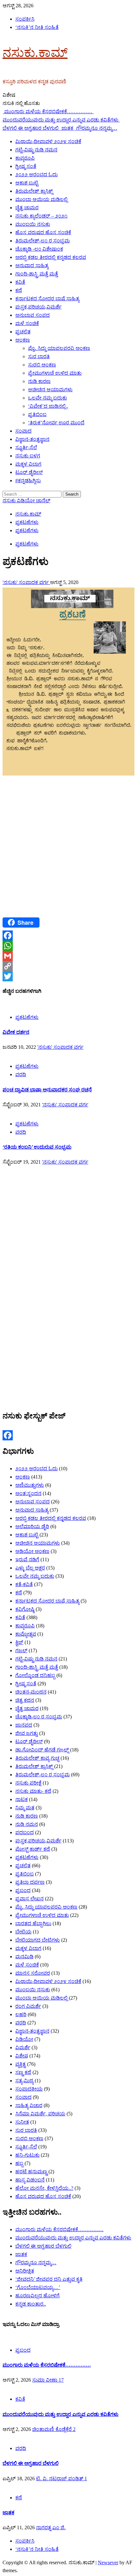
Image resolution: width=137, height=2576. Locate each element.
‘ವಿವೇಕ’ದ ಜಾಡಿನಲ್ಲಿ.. (48, 406)
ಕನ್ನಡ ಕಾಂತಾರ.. (31, 2304)
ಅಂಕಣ (23, 340)
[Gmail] (68, 956)
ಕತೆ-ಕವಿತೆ (24, 1584)
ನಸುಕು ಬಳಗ (28, 456)
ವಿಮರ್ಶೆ (23, 2047)
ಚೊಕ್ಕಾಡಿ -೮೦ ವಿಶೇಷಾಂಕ (39, 249)
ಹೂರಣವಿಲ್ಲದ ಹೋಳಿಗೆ (37, 2296)
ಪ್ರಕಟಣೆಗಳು (27, 544)
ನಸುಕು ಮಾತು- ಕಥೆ (33, 1791)
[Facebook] (68, 936)
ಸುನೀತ (22, 2122)
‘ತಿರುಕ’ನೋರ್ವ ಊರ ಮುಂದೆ (56, 423)
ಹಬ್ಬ (19, 2163)
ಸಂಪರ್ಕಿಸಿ (25, 19)
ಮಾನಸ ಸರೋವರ (33, 1973)
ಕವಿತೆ (20, 282)
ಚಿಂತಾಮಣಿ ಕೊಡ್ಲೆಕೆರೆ (53, 2429)
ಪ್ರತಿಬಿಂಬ (37, 414)
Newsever (108, 2562)
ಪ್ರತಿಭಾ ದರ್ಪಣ (30, 1882)
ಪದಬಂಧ (25, 1832)
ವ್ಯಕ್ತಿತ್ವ (21, 2064)
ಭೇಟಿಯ (23, 1932)
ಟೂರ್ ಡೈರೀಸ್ (29, 472)
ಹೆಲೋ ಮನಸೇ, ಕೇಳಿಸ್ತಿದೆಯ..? (44, 2188)
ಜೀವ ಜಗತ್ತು (27, 1733)
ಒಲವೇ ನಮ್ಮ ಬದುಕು (47, 398)
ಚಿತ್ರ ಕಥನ (25, 1700)
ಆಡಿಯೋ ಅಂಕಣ (32, 1551)
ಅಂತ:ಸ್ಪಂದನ (28, 1493)
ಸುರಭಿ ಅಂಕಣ (42, 365)
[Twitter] (68, 976)
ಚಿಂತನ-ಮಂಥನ (31, 1692)
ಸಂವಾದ (23, 431)
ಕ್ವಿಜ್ (19, 1642)
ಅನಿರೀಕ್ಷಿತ (25, 2271)
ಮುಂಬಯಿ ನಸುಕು (33, 224)
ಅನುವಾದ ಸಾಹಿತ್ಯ (32, 265)
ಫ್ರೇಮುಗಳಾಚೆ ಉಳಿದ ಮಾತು (55, 373)
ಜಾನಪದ (24, 1725)
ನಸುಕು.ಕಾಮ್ (35, 53)
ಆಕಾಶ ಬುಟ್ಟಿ (27, 183)
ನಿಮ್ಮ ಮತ (25, 1808)
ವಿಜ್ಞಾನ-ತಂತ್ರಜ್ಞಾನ (32, 439)
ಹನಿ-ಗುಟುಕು (27, 2155)
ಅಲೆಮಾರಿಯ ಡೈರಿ (32, 1526)
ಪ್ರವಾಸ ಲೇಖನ (29, 1899)
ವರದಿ (21, 1074)
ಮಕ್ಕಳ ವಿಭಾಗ (28, 464)
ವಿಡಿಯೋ (24, 2039)
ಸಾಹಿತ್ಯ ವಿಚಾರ (29, 2105)
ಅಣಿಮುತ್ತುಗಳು (30, 1485)
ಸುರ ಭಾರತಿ (39, 356)
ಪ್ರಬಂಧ (23, 1890)
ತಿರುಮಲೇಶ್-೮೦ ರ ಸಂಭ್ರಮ (43, 241)
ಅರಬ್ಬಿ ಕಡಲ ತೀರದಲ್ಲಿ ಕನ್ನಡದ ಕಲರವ (51, 257)
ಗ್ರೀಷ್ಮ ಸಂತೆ (26, 166)
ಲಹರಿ (21, 2014)
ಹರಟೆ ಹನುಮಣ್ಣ (31, 2172)
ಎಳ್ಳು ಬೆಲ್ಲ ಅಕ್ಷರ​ (30, 1568)
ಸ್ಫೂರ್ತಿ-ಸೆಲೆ (26, 447)
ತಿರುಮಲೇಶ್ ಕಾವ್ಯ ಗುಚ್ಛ (37, 1758)
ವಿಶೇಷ (22, 2056)
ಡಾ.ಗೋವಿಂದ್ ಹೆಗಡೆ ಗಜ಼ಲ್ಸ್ (42, 1750)
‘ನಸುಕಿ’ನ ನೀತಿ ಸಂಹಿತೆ (37, 27)
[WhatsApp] (68, 946)
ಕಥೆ (19, 290)
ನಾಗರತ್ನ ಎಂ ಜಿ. (51, 2527)
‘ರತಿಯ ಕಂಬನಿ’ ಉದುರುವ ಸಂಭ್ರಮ (37, 1147)
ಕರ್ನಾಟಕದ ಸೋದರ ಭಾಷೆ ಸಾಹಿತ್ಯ (47, 299)
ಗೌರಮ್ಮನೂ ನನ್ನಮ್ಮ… (97, 128)
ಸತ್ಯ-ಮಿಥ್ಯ (24, 2081)
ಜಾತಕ (68, 128)
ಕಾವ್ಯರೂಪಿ (25, 158)
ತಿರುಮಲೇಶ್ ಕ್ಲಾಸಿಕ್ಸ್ (34, 191)
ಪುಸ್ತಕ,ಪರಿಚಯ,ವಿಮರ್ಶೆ (38, 307)
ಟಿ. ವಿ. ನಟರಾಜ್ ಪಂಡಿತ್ (60, 2479)
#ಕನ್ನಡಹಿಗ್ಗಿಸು (28, 480)
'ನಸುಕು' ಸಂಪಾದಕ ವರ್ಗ (26, 582)
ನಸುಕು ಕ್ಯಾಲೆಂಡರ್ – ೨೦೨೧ (41, 216)
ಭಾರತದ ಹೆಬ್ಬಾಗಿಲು (33, 1923)
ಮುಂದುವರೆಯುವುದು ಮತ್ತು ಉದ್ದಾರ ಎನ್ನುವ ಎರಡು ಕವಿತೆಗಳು (73, 2238)
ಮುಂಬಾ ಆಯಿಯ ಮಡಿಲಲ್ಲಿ (41, 199)
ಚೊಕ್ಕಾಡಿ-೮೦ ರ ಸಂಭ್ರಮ (39, 1717)
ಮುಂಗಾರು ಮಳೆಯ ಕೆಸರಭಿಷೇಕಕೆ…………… (49, 111)
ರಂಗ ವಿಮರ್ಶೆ (28, 2006)
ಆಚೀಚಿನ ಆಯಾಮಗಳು (50, 390)
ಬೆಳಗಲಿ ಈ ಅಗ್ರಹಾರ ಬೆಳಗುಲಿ (43, 2246)
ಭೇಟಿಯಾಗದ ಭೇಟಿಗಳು (38, 1940)
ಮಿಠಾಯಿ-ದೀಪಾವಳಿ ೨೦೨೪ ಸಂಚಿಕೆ (48, 141)
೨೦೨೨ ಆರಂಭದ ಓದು (36, 174)
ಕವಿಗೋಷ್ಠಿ (25, 1609)
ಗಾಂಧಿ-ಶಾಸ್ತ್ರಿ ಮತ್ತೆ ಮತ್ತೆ (37, 274)
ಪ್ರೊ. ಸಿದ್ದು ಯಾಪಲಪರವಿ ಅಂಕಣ (59, 348)
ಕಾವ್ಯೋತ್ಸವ (26, 1634)
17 (61, 2380)
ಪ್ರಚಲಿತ (23, 332)
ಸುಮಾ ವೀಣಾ (45, 2380)
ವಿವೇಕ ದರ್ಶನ (16, 1032)
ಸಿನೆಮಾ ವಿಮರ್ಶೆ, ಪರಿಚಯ (40, 2114)
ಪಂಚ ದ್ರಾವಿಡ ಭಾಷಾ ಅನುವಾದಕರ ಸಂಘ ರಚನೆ (47, 1090)
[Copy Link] (68, 966)
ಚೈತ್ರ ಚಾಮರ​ (27, 208)
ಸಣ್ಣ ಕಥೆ (23, 2072)
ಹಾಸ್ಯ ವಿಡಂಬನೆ (30, 2180)
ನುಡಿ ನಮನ (27, 1824)
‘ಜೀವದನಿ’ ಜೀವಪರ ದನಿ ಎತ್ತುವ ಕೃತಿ (49, 2279)
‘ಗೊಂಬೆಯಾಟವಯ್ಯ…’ (38, 2287)
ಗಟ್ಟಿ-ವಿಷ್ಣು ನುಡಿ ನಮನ (36, 150)
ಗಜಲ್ (21, 1650)
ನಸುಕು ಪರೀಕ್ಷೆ (28, 1783)
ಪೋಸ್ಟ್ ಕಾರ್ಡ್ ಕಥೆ (33, 1849)
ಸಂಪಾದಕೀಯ (29, 2089)
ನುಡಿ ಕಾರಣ (39, 381)
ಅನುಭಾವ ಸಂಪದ (32, 315)
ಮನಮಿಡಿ (24, 1956)
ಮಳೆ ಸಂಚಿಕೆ (27, 323)
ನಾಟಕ (22, 1799)
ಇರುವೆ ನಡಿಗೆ (27, 1560)
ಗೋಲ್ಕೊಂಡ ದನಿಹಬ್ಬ (35, 1675)
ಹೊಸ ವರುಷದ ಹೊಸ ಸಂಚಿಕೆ (43, 232)
